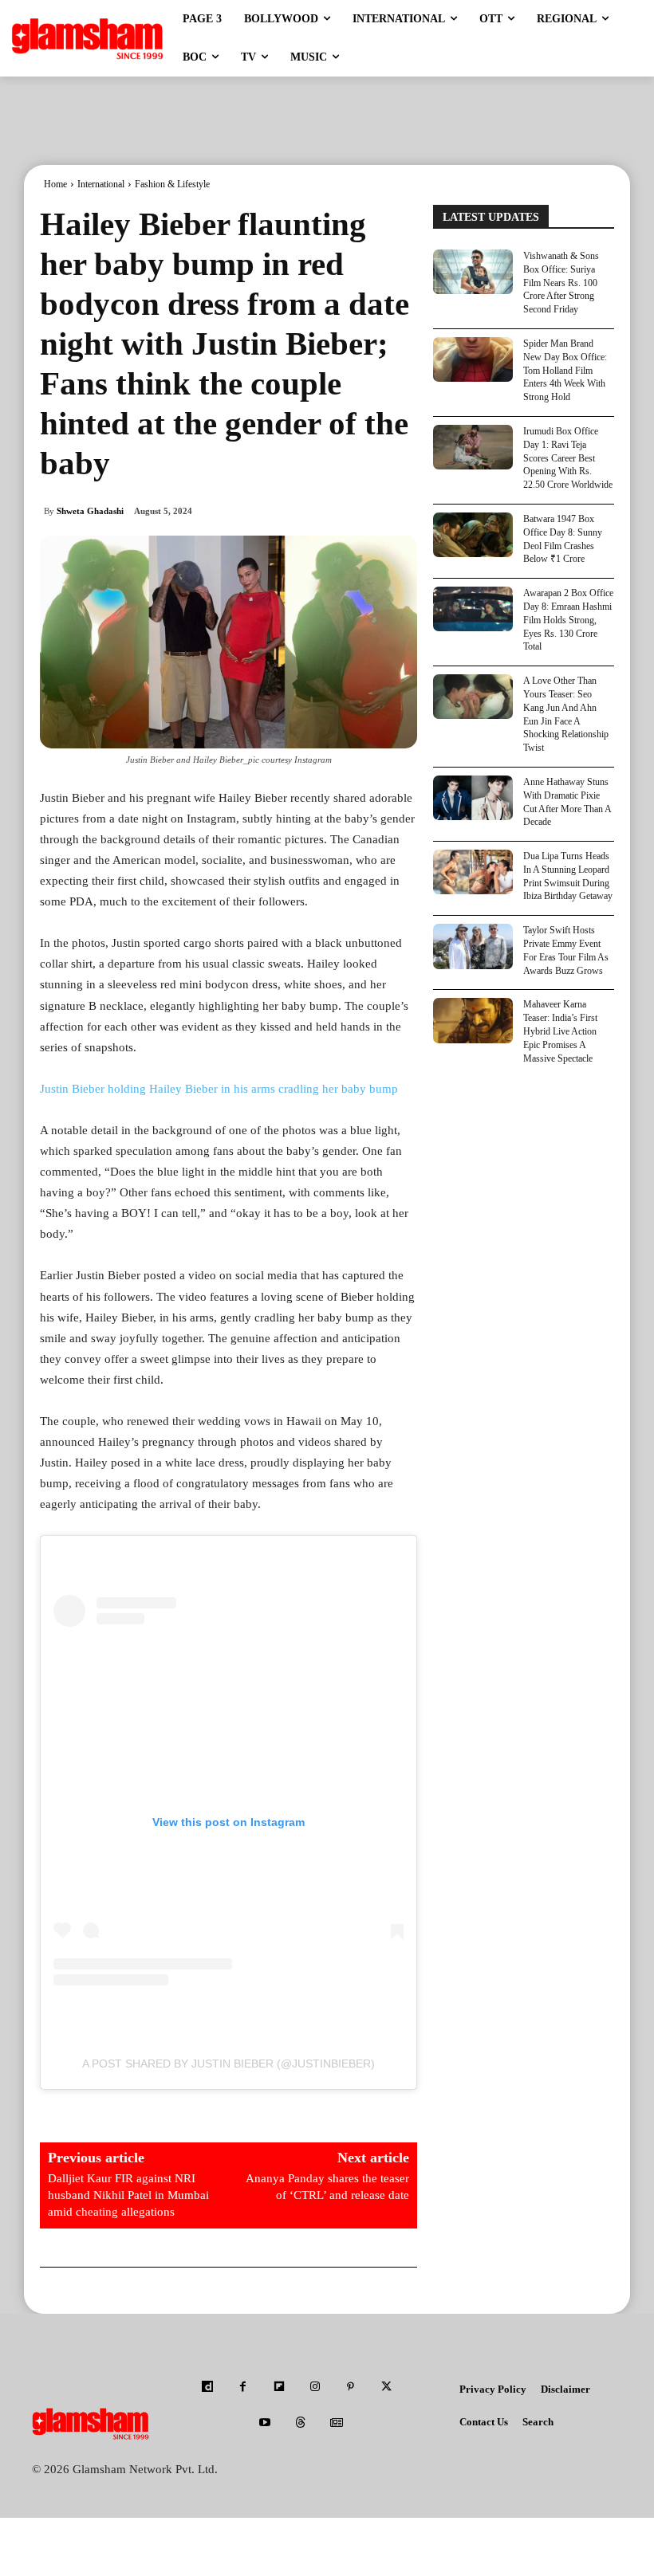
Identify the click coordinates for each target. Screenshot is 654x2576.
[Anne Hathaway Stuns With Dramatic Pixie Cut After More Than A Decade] (473, 798)
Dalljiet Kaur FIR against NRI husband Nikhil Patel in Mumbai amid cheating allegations (128, 2195)
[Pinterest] (351, 2388)
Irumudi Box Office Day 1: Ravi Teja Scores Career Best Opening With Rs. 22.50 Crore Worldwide (568, 458)
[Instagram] (315, 2388)
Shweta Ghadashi (90, 511)
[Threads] (301, 2423)
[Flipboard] (279, 2388)
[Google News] (337, 2423)
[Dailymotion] (207, 2388)
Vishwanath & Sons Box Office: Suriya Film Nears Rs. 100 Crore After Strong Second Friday (561, 283)
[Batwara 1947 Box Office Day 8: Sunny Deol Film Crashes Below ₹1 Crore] (473, 535)
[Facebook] (243, 2388)
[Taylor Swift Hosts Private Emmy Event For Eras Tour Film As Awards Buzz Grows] (473, 946)
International (101, 184)
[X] (386, 2388)
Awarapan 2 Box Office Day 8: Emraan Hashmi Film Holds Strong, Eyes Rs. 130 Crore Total (568, 620)
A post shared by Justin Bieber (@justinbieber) (229, 2064)
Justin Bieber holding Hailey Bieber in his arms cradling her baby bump (219, 1089)
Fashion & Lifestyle (172, 184)
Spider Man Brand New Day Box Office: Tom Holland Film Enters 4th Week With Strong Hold (565, 370)
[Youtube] (265, 2423)
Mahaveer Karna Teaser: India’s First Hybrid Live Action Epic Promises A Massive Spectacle (560, 1031)
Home (55, 184)
